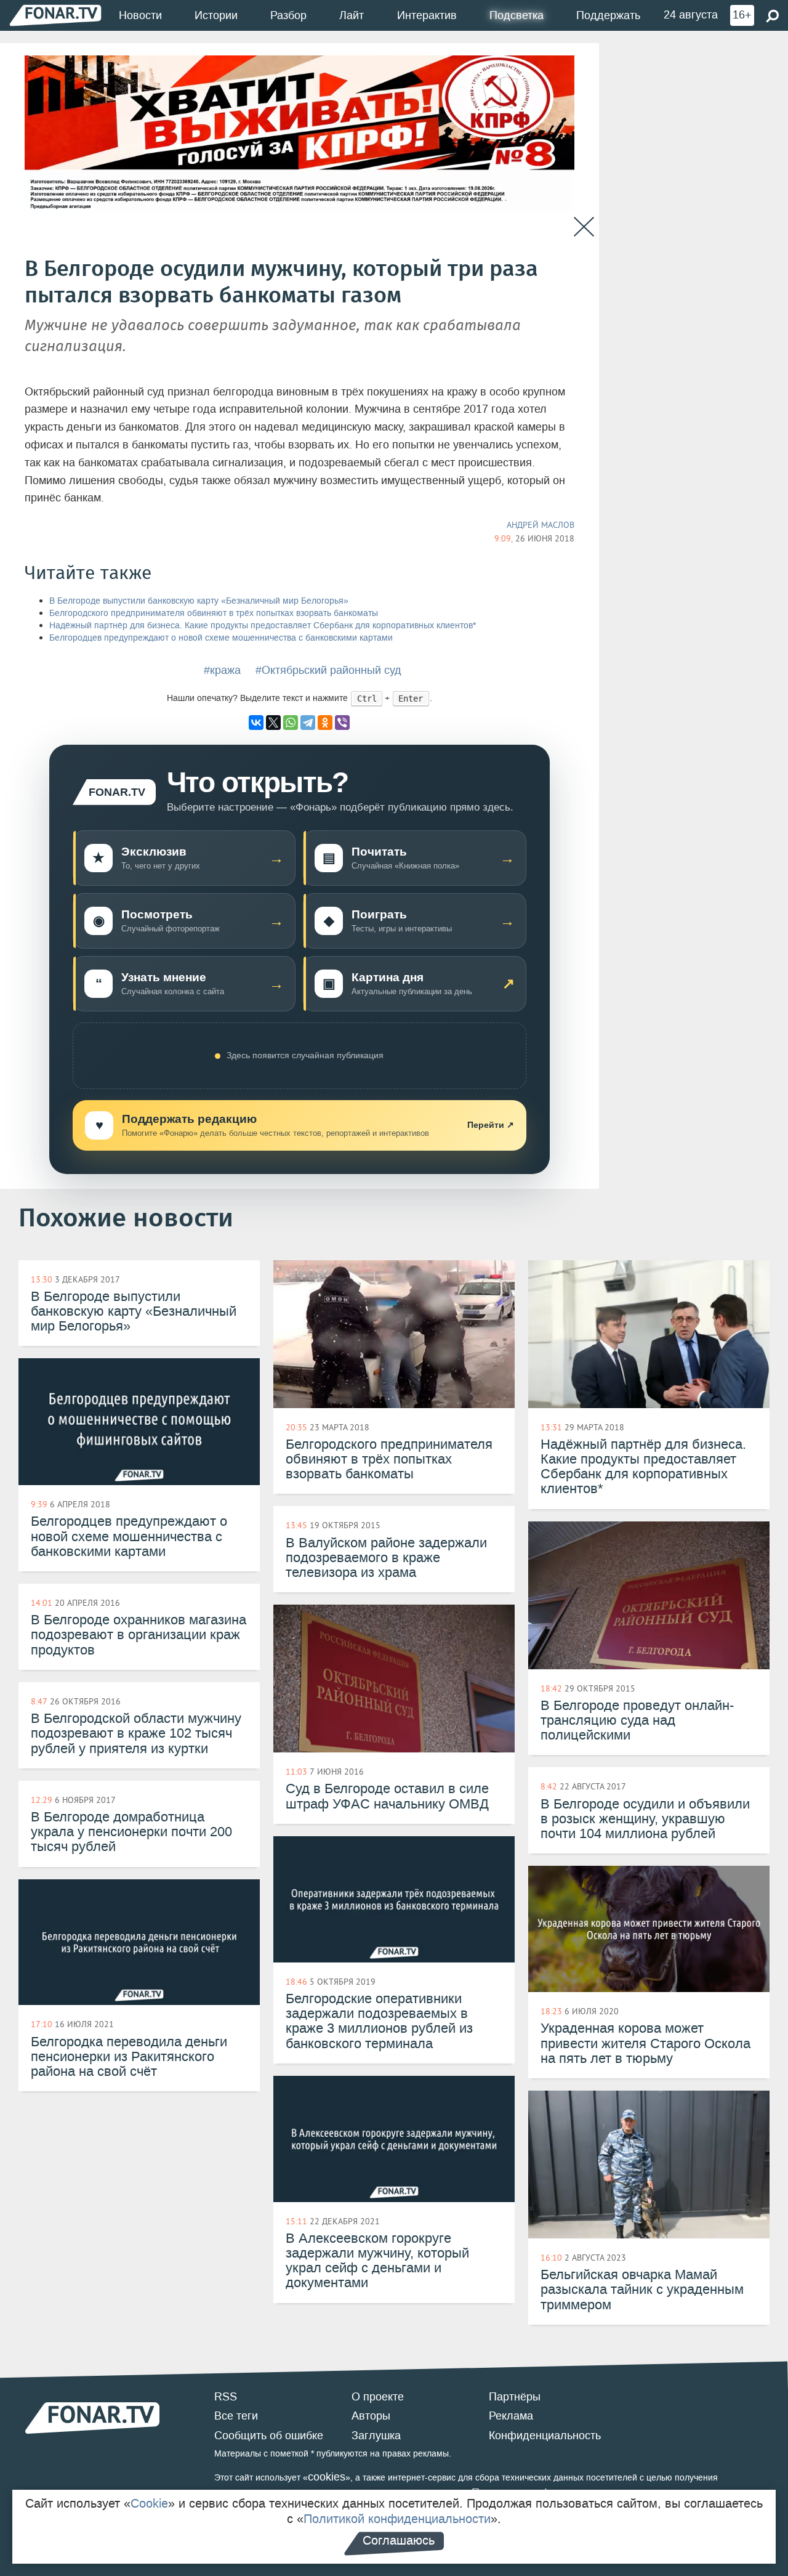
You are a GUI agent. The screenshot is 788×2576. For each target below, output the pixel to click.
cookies (327, 2477)
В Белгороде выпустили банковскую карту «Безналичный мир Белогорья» (199, 601)
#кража (222, 670)
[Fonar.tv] (55, 15)
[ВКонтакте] (256, 723)
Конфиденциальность (545, 2436)
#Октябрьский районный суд (328, 670)
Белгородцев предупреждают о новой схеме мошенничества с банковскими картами (221, 638)
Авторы (371, 2416)
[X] (273, 723)
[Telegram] (308, 723)
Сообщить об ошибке (269, 2436)
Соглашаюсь (399, 2540)
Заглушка (376, 2436)
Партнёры (515, 2397)
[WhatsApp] (291, 723)
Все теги (236, 2416)
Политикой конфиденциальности (397, 2519)
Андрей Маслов (541, 525)
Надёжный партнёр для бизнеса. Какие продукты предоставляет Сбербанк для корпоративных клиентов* (263, 626)
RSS (226, 2397)
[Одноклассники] (325, 723)
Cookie (149, 2503)
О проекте (378, 2397)
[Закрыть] (584, 227)
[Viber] (342, 723)
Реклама (511, 2416)
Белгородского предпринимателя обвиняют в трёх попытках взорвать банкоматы (214, 613)
